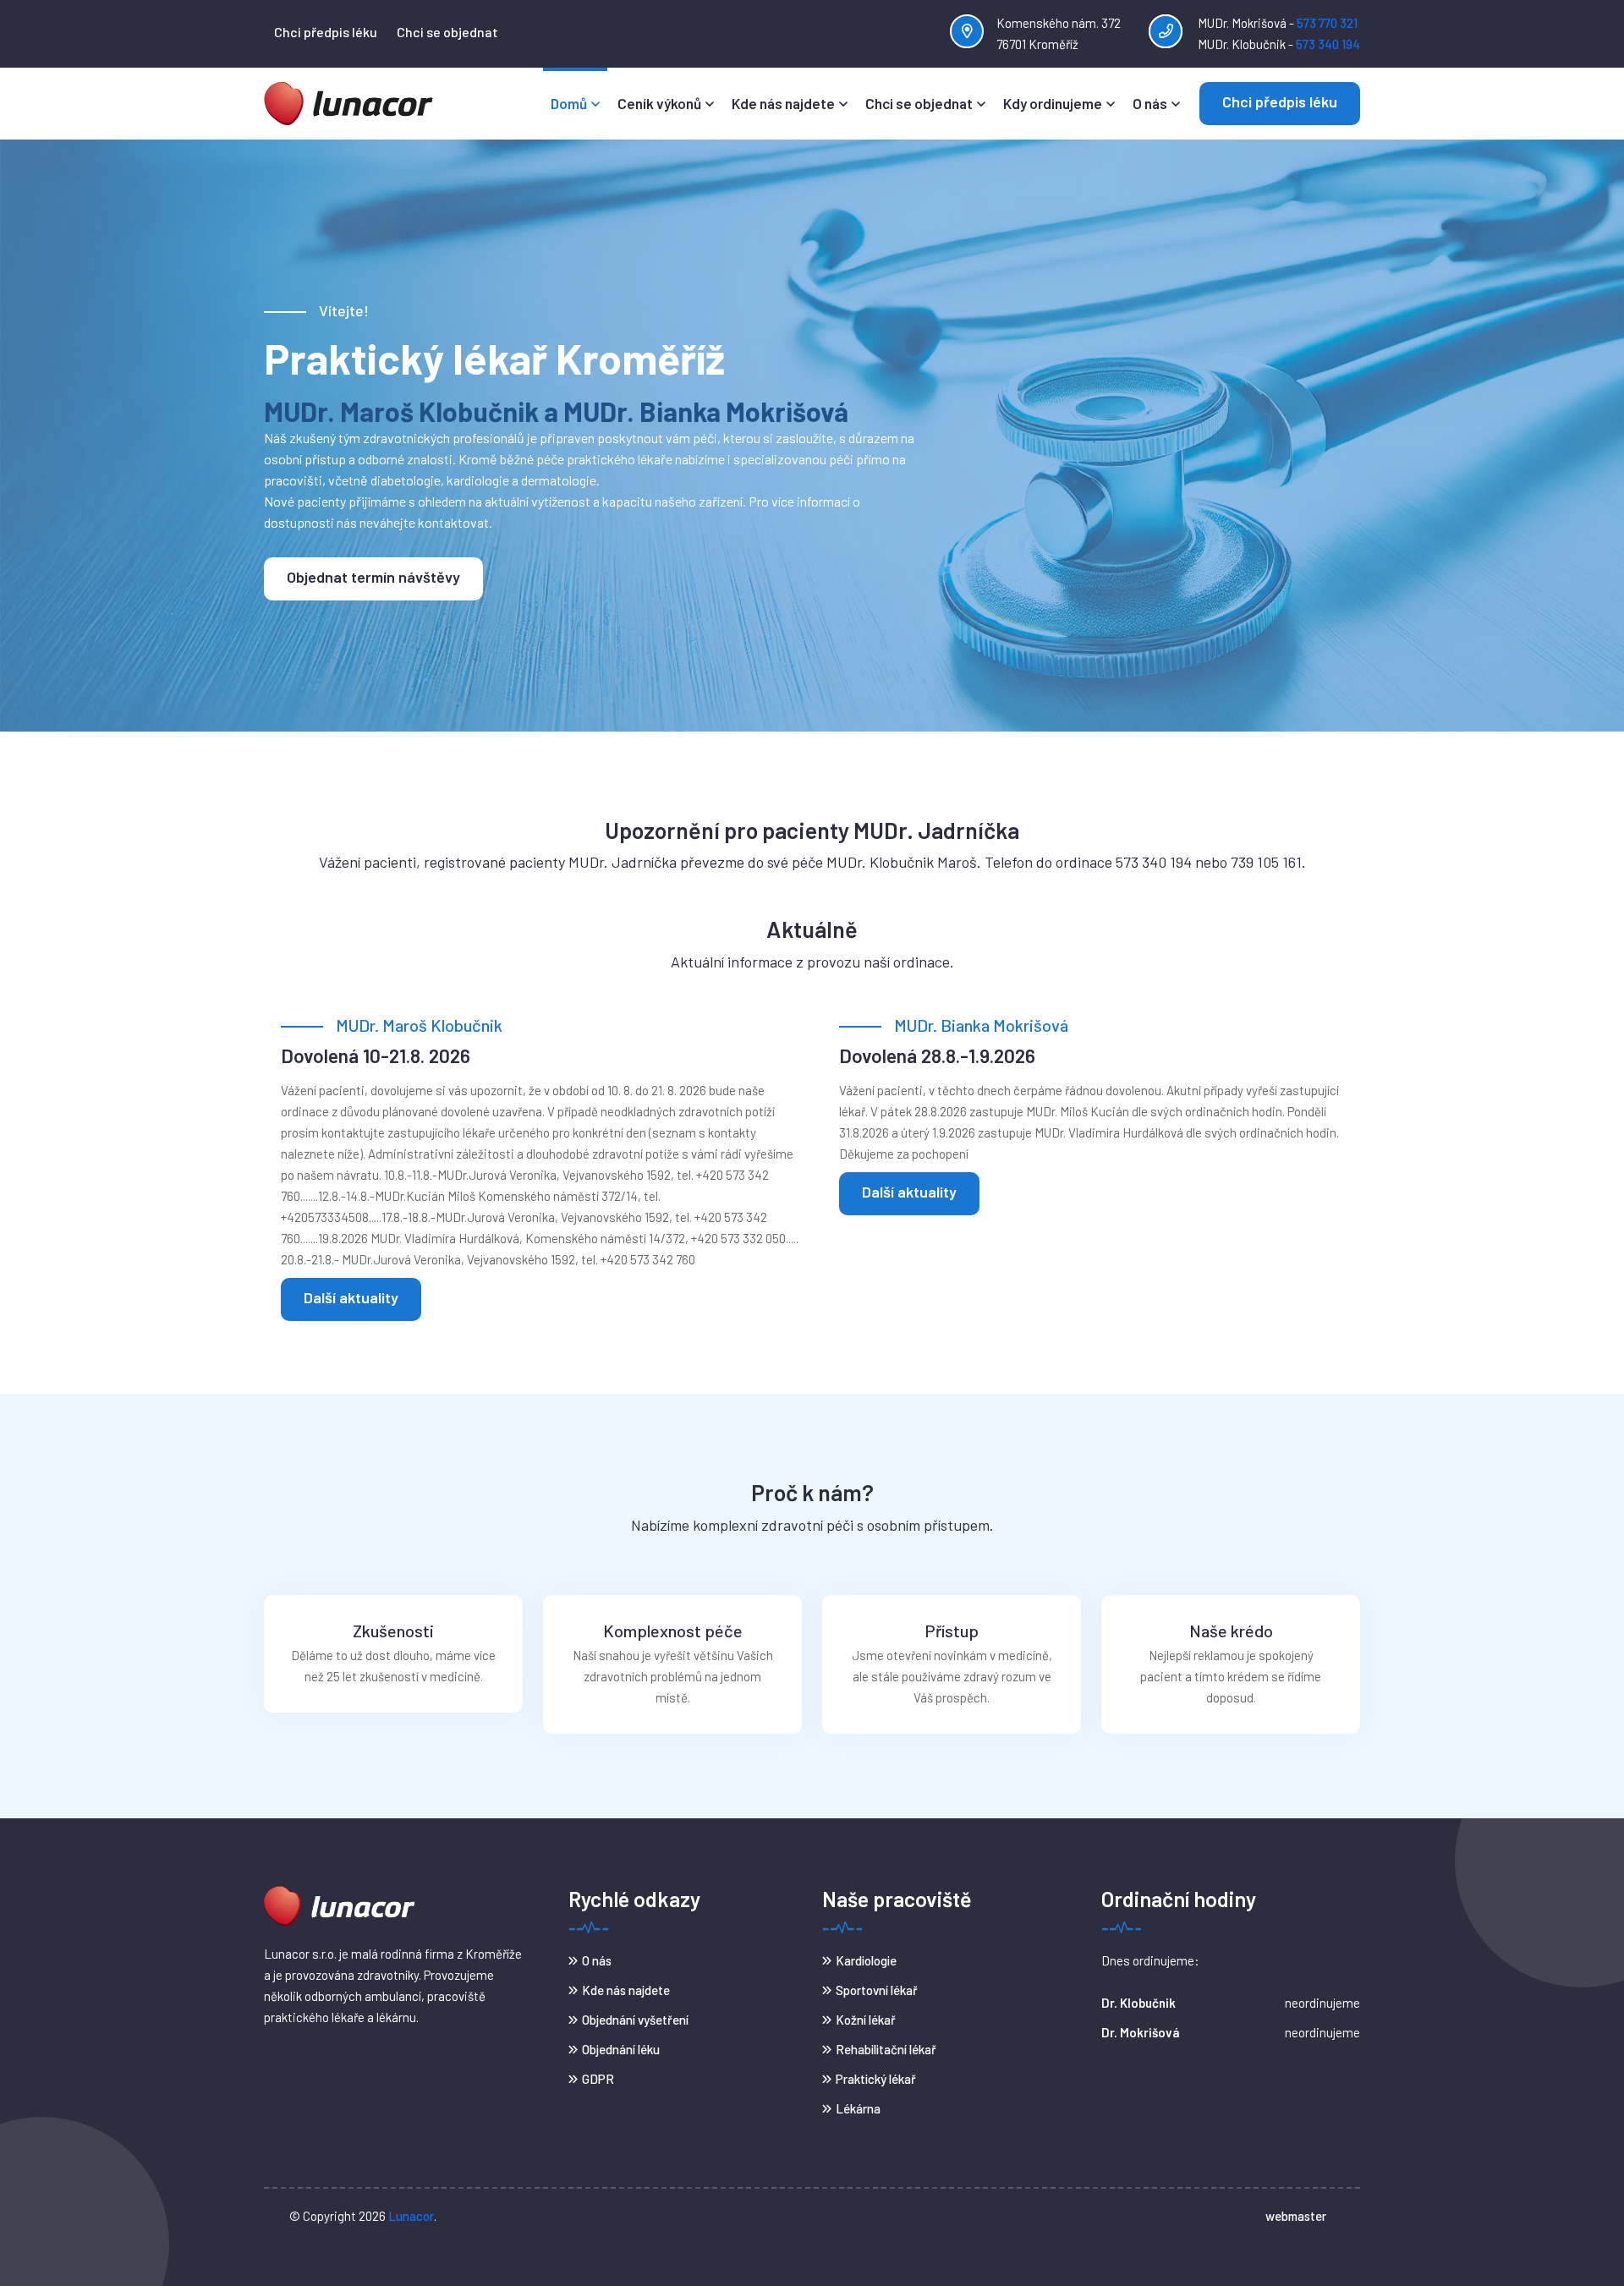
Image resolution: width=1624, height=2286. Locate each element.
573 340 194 (1328, 44)
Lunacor (411, 2216)
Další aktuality (351, 1297)
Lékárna (858, 2108)
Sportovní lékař (877, 1990)
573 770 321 (1327, 23)
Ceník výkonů (659, 103)
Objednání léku (621, 2049)
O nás (1150, 103)
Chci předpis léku (326, 32)
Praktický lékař (876, 2079)
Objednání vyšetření (635, 2020)
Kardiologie (866, 1960)
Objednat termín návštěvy (373, 577)
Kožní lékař (866, 2020)
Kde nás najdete (783, 103)
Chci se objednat (447, 32)
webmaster (1296, 2216)
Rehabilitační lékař (886, 2049)
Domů (569, 103)
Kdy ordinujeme (1053, 103)
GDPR (598, 2079)
